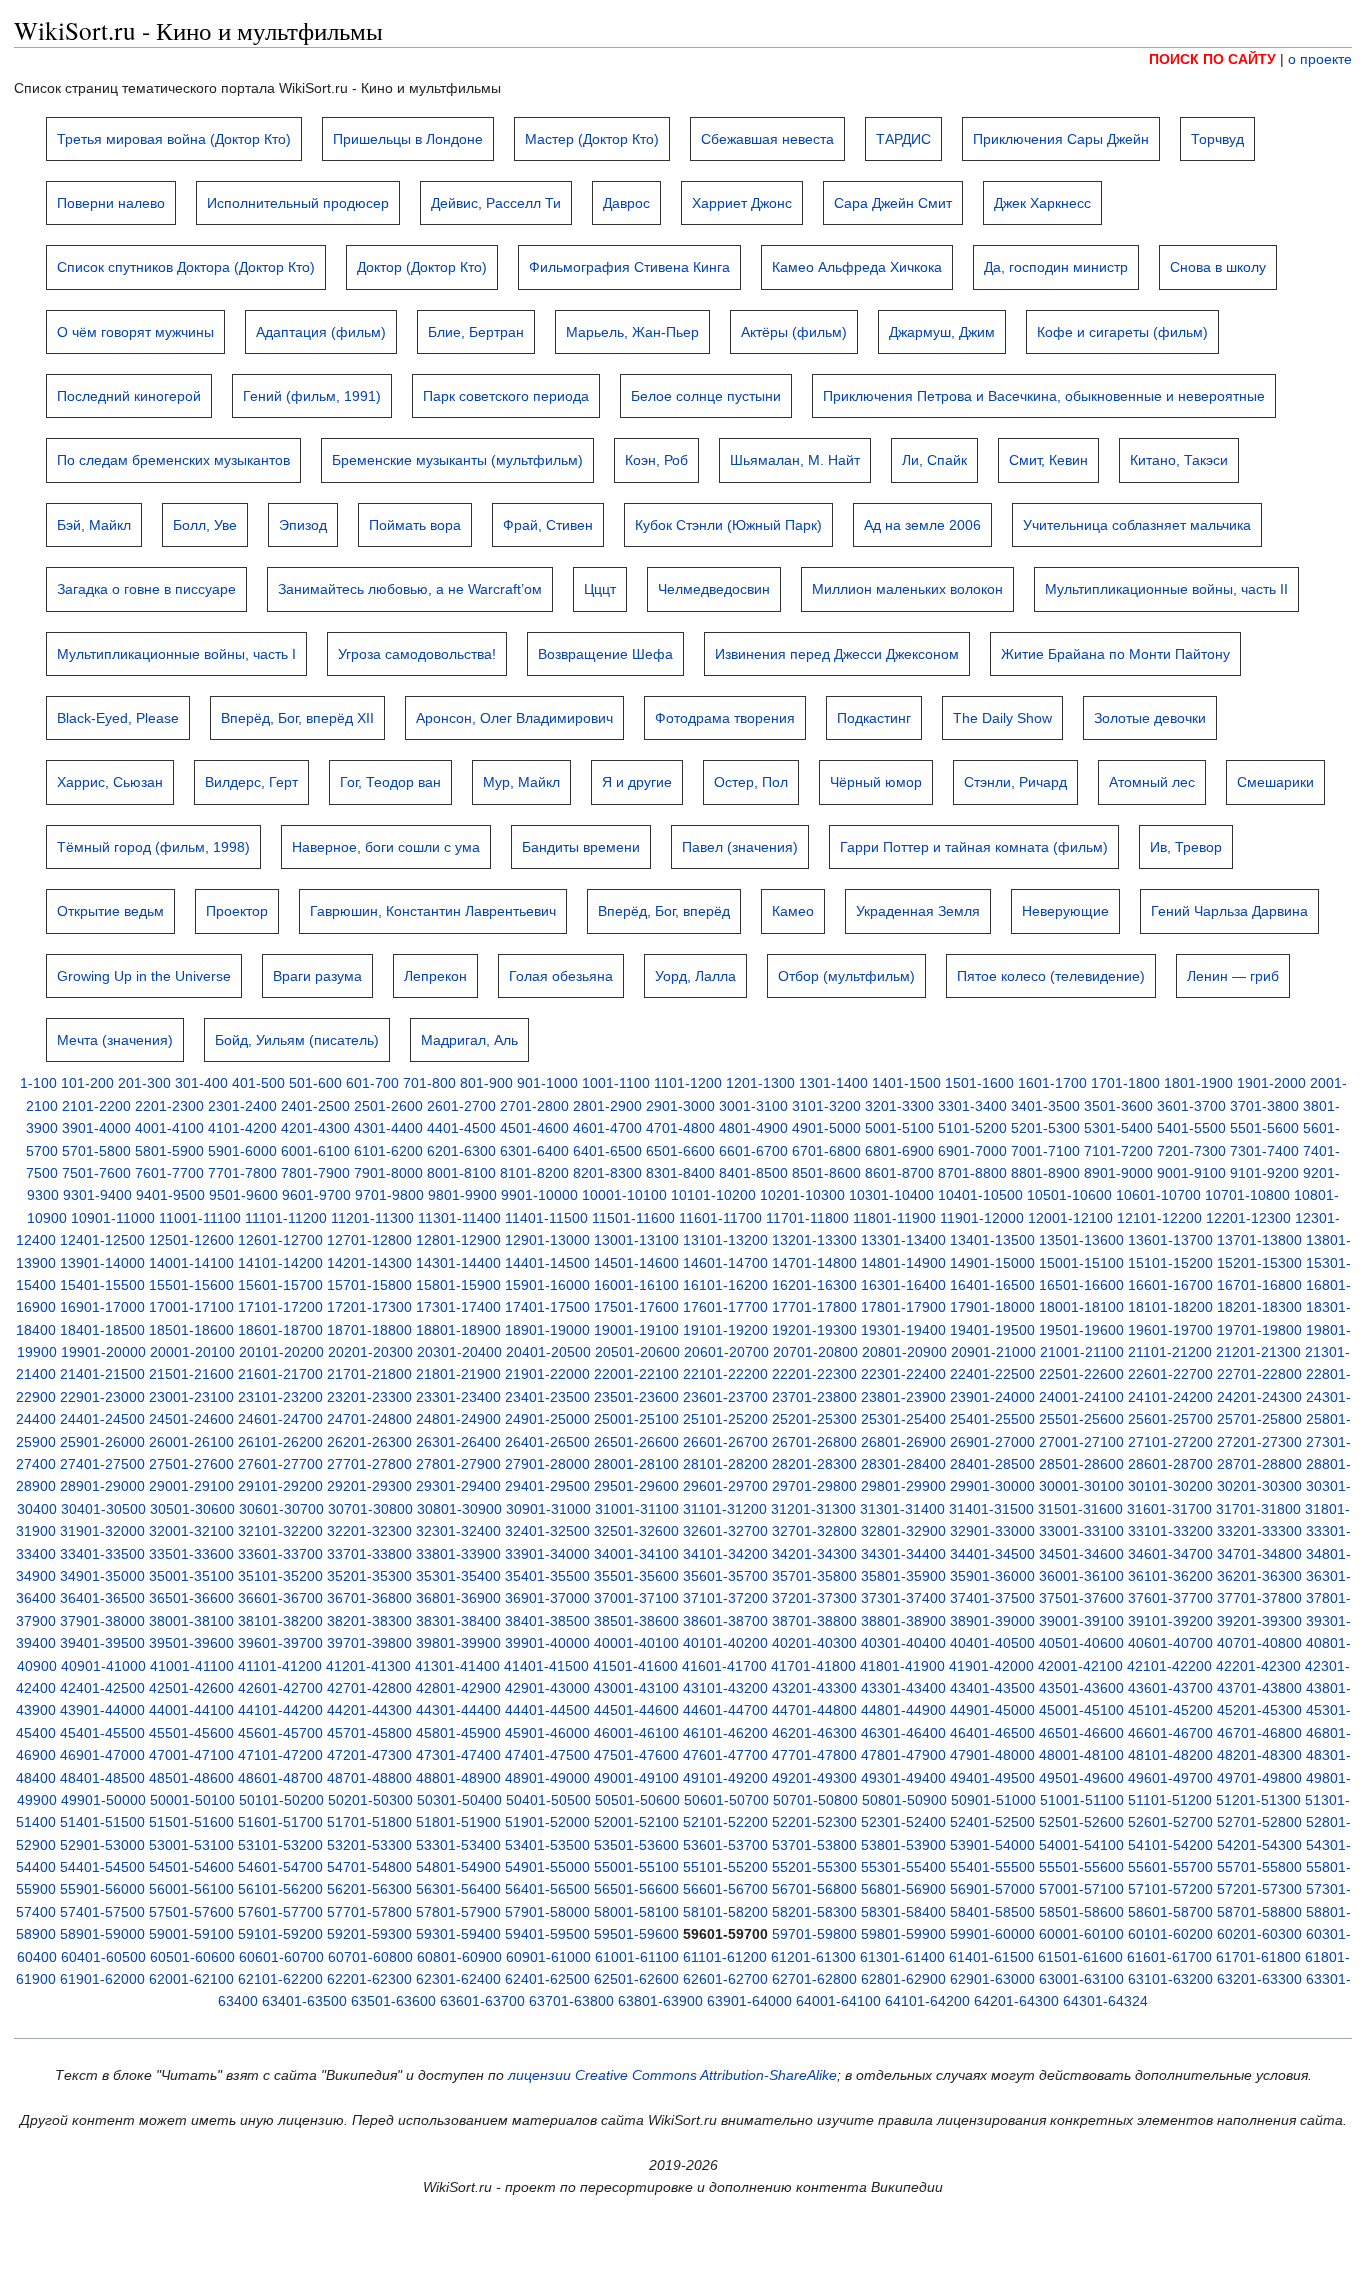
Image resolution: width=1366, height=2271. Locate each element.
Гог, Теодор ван (390, 782)
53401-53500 (547, 1845)
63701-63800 (571, 2001)
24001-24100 (1081, 1397)
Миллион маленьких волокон (907, 589)
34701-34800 (1259, 1554)
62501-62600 (636, 1979)
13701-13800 (1259, 1240)
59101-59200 (280, 1934)
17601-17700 (725, 1307)
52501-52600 (1081, 1822)
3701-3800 (1264, 1106)
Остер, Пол (751, 782)
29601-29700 (725, 1486)
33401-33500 (102, 1554)
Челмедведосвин (714, 589)
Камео (793, 911)
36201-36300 (1259, 1576)
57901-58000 (547, 1912)
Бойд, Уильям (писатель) (297, 1040)
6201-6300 (461, 1151)
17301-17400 (458, 1307)
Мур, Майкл (521, 782)
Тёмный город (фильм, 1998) (153, 847)
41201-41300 (368, 1666)
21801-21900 (458, 1374)
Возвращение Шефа (605, 654)
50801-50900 (904, 1800)
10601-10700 (1158, 1195)
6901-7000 (972, 1151)
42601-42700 (280, 1688)
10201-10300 (802, 1195)
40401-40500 (992, 1643)
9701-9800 (389, 1195)
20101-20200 (281, 1352)
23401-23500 (547, 1397)
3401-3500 (1045, 1106)
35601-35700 (725, 1576)
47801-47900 (903, 1755)
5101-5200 (972, 1128)
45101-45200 (1170, 1710)
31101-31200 (725, 1509)
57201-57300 (1259, 1889)
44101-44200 (280, 1710)
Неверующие (1065, 911)
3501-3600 (1118, 1106)
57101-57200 (1170, 1889)
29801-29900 (903, 1486)
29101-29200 (280, 1486)
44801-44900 (903, 1710)
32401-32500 (547, 1531)
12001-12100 (1070, 1218)
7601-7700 (169, 1173)
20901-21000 (993, 1352)
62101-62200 (280, 1979)
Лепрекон (435, 976)
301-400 (201, 1083)
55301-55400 (903, 1867)
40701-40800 (1259, 1643)
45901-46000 (547, 1733)
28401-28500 (992, 1464)
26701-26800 (814, 1442)
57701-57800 (369, 1912)
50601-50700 (726, 1800)
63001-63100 (1081, 1979)
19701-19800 (1259, 1330)
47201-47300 (369, 1755)
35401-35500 (547, 1576)
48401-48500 (102, 1778)
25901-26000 (102, 1442)
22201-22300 (814, 1374)
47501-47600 (636, 1755)
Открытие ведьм (110, 911)
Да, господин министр (1056, 267)
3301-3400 (972, 1106)
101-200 (87, 1083)
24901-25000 (547, 1419)
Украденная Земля (918, 911)
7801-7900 (315, 1173)
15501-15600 (191, 1285)
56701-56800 (814, 1889)
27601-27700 (280, 1464)
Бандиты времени (581, 847)
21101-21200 (1170, 1352)
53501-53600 (636, 1845)
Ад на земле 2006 (922, 525)
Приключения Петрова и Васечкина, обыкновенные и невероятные (1044, 396)
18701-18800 (369, 1330)
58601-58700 (1170, 1912)
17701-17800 (814, 1307)
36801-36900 (458, 1598)
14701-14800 (814, 1263)
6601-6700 (753, 1151)
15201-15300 (1259, 1263)
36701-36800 (369, 1598)
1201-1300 (760, 1083)
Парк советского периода (506, 396)
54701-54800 (369, 1867)
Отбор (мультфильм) (846, 976)
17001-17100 (191, 1307)
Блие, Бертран (476, 332)
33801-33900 (458, 1554)
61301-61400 (902, 1957)
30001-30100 (1081, 1486)
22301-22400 (903, 1374)
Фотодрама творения (725, 718)
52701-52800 (1259, 1822)
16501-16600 (1081, 1285)
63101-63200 (1170, 1979)
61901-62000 (102, 1979)
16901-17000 (102, 1307)
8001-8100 (461, 1173)
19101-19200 (725, 1330)
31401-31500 (991, 1509)
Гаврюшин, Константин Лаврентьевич (433, 911)
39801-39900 (458, 1643)
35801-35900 (903, 1576)
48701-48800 (369, 1778)
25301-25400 (903, 1419)
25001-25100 (636, 1419)
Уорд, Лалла (695, 976)
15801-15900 (458, 1285)
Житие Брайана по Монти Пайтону (1115, 654)
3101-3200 (826, 1106)
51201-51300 (1258, 1800)
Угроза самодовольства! (417, 654)
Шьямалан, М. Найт (795, 460)
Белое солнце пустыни (706, 396)
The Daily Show (1002, 718)
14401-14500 (547, 1263)
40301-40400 (903, 1643)
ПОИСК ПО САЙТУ (1212, 59)
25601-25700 (1170, 1419)
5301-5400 (1118, 1128)
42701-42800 (369, 1688)
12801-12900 (458, 1240)
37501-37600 (1081, 1598)
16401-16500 (992, 1285)
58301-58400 (903, 1912)
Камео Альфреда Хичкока (857, 267)
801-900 (486, 1083)
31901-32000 (102, 1531)
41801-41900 (902, 1666)
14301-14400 (458, 1263)
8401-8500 (753, 1173)
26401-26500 (547, 1442)
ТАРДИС (903, 139)
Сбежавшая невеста (767, 139)
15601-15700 (280, 1285)
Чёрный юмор (876, 782)
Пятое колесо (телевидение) (1051, 976)
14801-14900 (903, 1263)
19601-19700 (1170, 1330)
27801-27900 (458, 1464)
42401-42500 (102, 1688)
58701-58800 (1259, 1912)
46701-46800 (1259, 1733)
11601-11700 (720, 1218)
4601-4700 (607, 1128)
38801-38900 (903, 1621)
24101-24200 (1170, 1397)
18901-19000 (547, 1330)
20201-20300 (370, 1352)
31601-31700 (1169, 1509)
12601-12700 (280, 1240)
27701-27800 (369, 1464)
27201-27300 (1259, 1442)
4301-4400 (388, 1128)
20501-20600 (637, 1352)
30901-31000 (548, 1509)
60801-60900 (459, 1957)
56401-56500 (547, 1889)
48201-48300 (1259, 1755)
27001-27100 (1081, 1442)
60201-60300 (1259, 1934)
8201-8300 (607, 1173)
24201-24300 (1259, 1397)
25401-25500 (992, 1419)
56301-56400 (458, 1889)
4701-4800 (680, 1128)
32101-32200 (280, 1531)
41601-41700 (724, 1666)
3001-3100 (753, 1106)
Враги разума (317, 976)
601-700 (372, 1083)
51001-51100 (1082, 1800)
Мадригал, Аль (469, 1040)
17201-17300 (369, 1307)
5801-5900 (169, 1151)
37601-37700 (1170, 1598)
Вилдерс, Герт (251, 782)
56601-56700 (725, 1889)
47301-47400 (458, 1755)
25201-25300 (814, 1419)
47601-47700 (725, 1755)
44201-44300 (369, 1710)
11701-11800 (807, 1218)
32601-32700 (725, 1531)
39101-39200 (1170, 1621)
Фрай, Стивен (548, 525)
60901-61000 (548, 1957)
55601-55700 (1170, 1867)
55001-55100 (636, 1867)
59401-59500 (547, 1934)
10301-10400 (891, 1195)
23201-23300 (369, 1397)
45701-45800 (369, 1733)
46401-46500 (992, 1733)
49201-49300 (814, 1778)
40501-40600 (1081, 1643)
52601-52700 (1170, 1822)
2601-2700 (461, 1106)
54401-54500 (102, 1867)
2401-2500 (315, 1106)
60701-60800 (370, 1957)
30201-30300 (1259, 1486)
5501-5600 (1264, 1128)
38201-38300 (369, 1621)
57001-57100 (1081, 1889)
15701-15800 (369, 1285)
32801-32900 (903, 1531)
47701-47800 (814, 1755)
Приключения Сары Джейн (1061, 139)
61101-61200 (725, 1957)
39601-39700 (280, 1643)
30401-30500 (103, 1509)
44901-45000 (992, 1710)
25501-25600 (1081, 1419)
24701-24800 (369, 1419)
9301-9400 (97, 1195)
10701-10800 (1247, 1195)
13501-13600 (1081, 1240)
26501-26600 (636, 1442)
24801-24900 (458, 1419)
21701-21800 (369, 1374)
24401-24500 (102, 1419)
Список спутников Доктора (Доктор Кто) (186, 267)
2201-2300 (169, 1106)
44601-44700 (725, 1710)
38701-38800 (814, 1621)
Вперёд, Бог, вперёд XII (297, 718)
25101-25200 (725, 1419)
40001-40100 (636, 1643)
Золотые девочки (1150, 718)
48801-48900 (458, 1778)
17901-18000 (992, 1307)
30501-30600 (192, 1509)
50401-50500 (548, 1800)
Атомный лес (1152, 782)
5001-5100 (899, 1128)
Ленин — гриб (1233, 976)
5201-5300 (1045, 1128)
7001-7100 (1045, 1151)
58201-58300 (814, 1912)
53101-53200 (280, 1845)
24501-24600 (191, 1419)
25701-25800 (1259, 1419)
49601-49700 (1170, 1778)
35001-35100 (191, 1576)
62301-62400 (458, 1979)
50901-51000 (993, 1800)
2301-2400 (242, 1106)
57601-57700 (280, 1912)
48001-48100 (1081, 1755)
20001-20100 (192, 1352)
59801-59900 (903, 1934)
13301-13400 (903, 1240)
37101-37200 (725, 1598)
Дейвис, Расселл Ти (496, 203)
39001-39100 (1081, 1621)
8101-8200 (534, 1173)
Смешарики (1275, 782)
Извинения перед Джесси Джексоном (837, 654)
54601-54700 (280, 1867)
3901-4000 (96, 1128)
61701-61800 (1258, 1957)
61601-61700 (1169, 1957)
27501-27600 (191, 1464)
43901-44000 (102, 1710)
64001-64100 (838, 2001)
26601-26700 (725, 1442)
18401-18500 (102, 1330)
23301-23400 (458, 1397)
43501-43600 (1081, 1688)
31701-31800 (1258, 1509)
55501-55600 (1081, 1867)
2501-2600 (388, 1106)
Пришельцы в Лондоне (408, 139)
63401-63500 (304, 2001)
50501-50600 (637, 1800)
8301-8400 (680, 1173)
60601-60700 (281, 1957)
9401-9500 (170, 1195)
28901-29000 (102, 1486)
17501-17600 (636, 1307)
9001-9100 (1191, 1173)
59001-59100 (191, 1934)
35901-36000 (992, 1576)
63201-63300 (1259, 1979)
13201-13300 (814, 1240)
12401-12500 (102, 1240)
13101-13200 (725, 1240)
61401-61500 (991, 1957)
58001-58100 (636, 1912)
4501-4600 (534, 1128)
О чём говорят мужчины (135, 332)
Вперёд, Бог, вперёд (664, 911)
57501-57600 (191, 1912)
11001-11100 (200, 1218)
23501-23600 (636, 1397)
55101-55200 (725, 1867)
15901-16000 (547, 1285)
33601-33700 (280, 1554)
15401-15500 (102, 1285)
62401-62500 (547, 1979)
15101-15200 (1170, 1263)
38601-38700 (725, 1621)
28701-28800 (1259, 1464)
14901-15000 (992, 1263)
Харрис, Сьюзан (110, 782)
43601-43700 (1170, 1688)
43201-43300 (814, 1688)
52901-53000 (102, 1845)
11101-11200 (286, 1218)
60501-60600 (192, 1957)
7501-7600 (96, 1173)
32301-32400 (458, 1531)
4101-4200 (242, 1128)
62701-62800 (814, 1979)
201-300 (144, 1083)
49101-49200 (725, 1778)
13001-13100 (636, 1240)
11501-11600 (633, 1218)
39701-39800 (369, 1643)
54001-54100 (1081, 1845)
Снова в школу (1218, 267)
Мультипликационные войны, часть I (176, 654)
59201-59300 (369, 1934)
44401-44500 (547, 1710)
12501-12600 (191, 1240)
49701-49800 (1259, 1778)
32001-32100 (191, 1531)
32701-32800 (814, 1531)
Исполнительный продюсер (298, 203)
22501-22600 (1081, 1374)
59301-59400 (458, 1934)
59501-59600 (636, 1934)
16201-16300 (814, 1285)
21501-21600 (191, 1374)
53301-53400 (458, 1845)
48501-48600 (191, 1778)
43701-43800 (1259, 1688)
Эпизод (303, 525)
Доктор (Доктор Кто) (422, 267)
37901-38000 (102, 1621)
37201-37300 (814, 1598)
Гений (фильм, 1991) (312, 396)
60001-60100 (1081, 1934)
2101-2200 (96, 1106)
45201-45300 (1259, 1710)
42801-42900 (458, 1688)
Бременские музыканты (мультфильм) (457, 460)
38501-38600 (636, 1621)
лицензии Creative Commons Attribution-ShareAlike (672, 2075)
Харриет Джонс (742, 203)
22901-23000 (102, 1397)
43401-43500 (992, 1688)
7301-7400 (1264, 1151)
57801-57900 (458, 1912)
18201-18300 (1259, 1307)
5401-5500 (1191, 1128)
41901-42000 (991, 1666)
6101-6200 (388, 1151)
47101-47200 (280, 1755)
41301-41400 (457, 1666)
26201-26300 (369, 1442)
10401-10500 (980, 1195)
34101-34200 (725, 1554)
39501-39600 (191, 1643)
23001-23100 (191, 1397)
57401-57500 (102, 1912)
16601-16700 (1170, 1285)
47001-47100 (191, 1755)
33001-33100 (1081, 1531)
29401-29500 (547, 1486)
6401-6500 (607, 1151)
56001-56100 (191, 1889)
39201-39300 (1259, 1621)
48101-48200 (1170, 1755)
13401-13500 (992, 1240)
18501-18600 (191, 1330)
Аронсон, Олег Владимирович (514, 718)
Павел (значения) (740, 847)
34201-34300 (814, 1554)
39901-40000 (547, 1643)
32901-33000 (992, 1531)
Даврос (626, 203)
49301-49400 (903, 1778)
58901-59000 (102, 1934)
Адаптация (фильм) (321, 332)
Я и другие (637, 782)
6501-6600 (680, 1151)
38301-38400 (458, 1621)
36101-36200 (1170, 1576)
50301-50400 (459, 1800)
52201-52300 (814, 1822)
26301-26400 (458, 1442)
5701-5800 (96, 1151)
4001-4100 (169, 1128)
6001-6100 (315, 1151)
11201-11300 (372, 1218)
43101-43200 (725, 1688)
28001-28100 (636, 1464)
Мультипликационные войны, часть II (1166, 589)
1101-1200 (688, 1083)
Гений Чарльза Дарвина (1229, 911)
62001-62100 (191, 1979)
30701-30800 (370, 1509)
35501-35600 (636, 1576)
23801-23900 (903, 1397)
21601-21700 (280, 1374)
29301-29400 (458, 1486)
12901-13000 (547, 1240)
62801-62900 (903, 1979)
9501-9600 (243, 1195)
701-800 (429, 1083)
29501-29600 (636, 1486)
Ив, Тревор (1186, 847)
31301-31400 (902, 1509)
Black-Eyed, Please (118, 718)
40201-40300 (814, 1643)
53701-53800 (814, 1845)
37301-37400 (903, 1598)
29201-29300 (369, 1486)
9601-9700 (316, 1195)
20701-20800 (815, 1352)
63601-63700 (482, 2001)
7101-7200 (1118, 1151)
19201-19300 (814, 1330)
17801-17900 (903, 1307)
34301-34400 (903, 1554)
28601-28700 (1170, 1464)
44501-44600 (636, 1710)
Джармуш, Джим (942, 332)
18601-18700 (280, 1330)
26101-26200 (280, 1442)
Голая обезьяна (561, 976)
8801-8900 (1045, 1173)
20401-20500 (548, 1352)
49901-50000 (103, 1800)
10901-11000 (113, 1218)
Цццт (600, 589)
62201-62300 (369, 1979)
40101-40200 (725, 1643)
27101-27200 (1170, 1442)
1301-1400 (833, 1083)
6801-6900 (899, 1151)
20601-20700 (726, 1352)
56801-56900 (903, 1889)
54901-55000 (547, 1867)
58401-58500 (992, 1912)
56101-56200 (280, 1889)
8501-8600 (826, 1173)
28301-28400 (903, 1464)
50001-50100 (192, 1800)
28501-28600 (1081, 1464)
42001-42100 (1080, 1666)
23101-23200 (280, 1397)
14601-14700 (725, 1263)
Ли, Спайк (934, 460)
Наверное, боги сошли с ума (386, 847)
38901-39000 (992, 1621)
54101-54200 (1170, 1845)
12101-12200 (1159, 1218)
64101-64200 (927, 2001)
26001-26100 (191, 1442)
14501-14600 (636, 1263)
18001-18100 (1081, 1307)
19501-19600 (1081, 1330)
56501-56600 (636, 1889)
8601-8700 (899, 1173)
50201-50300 (370, 1800)
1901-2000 (1271, 1083)
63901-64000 (749, 2001)
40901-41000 (103, 1666)
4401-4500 (461, 1128)
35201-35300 (369, 1576)
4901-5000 (826, 1128)
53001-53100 (191, 1845)
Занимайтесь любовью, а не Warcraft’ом (410, 589)
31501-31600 (1080, 1509)
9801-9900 (462, 1195)
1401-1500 (906, 1083)
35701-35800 (814, 1576)
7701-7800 (242, 1173)
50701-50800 (815, 1800)
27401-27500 (102, 1464)
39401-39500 (102, 1643)
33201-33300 (1259, 1531)
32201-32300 (369, 1531)
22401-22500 (992, 1374)
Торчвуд (1217, 139)
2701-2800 (534, 1106)
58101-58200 (725, 1912)
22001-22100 (636, 1374)
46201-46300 (814, 1733)
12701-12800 (369, 1240)
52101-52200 (725, 1822)
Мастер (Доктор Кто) (592, 139)
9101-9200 (1264, 1173)
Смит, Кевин (1048, 460)
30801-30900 (459, 1509)
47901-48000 (992, 1755)
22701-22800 (1259, 1374)
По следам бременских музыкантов (173, 460)
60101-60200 (1170, 1934)
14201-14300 (369, 1263)
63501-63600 (393, 2001)
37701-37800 (1259, 1598)
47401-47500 (547, 1755)
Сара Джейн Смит (893, 203)
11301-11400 (459, 1218)
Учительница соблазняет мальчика (1137, 525)
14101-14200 (280, 1263)
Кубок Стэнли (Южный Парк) (728, 525)
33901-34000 (547, 1554)
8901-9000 (1118, 1173)
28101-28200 (725, 1464)
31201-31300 (813, 1509)
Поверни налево (111, 203)
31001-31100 (637, 1509)
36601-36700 (280, 1598)
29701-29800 (814, 1486)
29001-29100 (191, 1486)
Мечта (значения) (115, 1040)
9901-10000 (539, 1195)
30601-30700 (281, 1509)
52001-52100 (636, 1822)
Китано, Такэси (1179, 460)
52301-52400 (903, 1822)
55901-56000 (102, 1889)
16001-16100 (636, 1285)
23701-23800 (814, 1397)
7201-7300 (1191, 1151)
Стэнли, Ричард (1015, 782)
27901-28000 (547, 1464)
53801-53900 (903, 1845)
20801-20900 (904, 1352)
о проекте (1320, 59)
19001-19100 (636, 1330)
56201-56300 (369, 1889)
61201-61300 (813, 1957)
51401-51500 (102, 1822)
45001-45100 (1081, 1710)
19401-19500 (992, 1330)
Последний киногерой (129, 396)
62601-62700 (725, 1979)
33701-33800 (369, 1554)
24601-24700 (280, 1419)
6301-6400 (534, 1151)
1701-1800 (1125, 1083)
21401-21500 (102, 1374)
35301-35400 (458, 1576)
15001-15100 (1081, 1263)
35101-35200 (280, 1576)
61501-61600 (1080, 1957)
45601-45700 (280, 1733)
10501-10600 (1069, 1195)
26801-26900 (903, 1442)
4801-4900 (753, 1128)
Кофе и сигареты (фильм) (1122, 332)
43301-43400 (903, 1688)
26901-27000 (992, 1442)
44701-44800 (814, 1710)
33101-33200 (1170, 1531)
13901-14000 (102, 1263)
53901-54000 (992, 1845)
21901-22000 (547, 1374)
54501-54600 (191, 1867)
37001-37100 (636, 1598)
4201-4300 (315, 1128)
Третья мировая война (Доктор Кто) (174, 139)
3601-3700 (1191, 1106)
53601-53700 (725, 1845)
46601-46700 (1170, 1733)
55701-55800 (1259, 1867)
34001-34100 (636, 1554)
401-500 (258, 1083)
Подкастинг (874, 718)
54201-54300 (1259, 1845)
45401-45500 (102, 1733)
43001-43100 (636, 1688)
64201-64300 (1016, 2001)
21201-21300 (1258, 1352)
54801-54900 (458, 1867)
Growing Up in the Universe (144, 976)
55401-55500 (992, 1867)
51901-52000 (547, 1822)
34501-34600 (1081, 1554)
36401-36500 (102, 1598)
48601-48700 (280, 1778)
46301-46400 (903, 1733)
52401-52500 (992, 1822)
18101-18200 (1170, 1307)
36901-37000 (547, 1598)
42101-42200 (1169, 1666)
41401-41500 (546, 1666)
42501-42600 (191, 1688)
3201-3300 (899, 1106)
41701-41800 (813, 1666)
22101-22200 (725, 1374)
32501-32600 (636, 1531)
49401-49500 (992, 1778)
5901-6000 (242, 1151)
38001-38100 (191, 1621)
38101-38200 (280, 1621)
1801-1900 (1198, 1083)
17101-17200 (280, 1307)
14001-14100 (191, 1263)
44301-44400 (458, 1710)
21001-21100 (1082, 1352)
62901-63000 (992, 1979)
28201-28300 (814, 1464)
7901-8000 (388, 1173)
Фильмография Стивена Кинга (629, 267)
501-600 (315, 1083)
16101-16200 (725, 1285)
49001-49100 (636, 1778)
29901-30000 (992, 1486)
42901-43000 (547, 1688)
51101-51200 (1170, 1800)
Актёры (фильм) (794, 332)
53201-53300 (369, 1845)
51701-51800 (369, 1822)
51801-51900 (458, 1822)
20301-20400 (459, 1352)
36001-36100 (1081, 1576)
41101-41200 (280, 1666)
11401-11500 (546, 1218)
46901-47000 (102, 1755)
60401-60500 (103, 1957)
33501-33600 (191, 1554)
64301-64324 (1105, 2001)
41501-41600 (635, 1666)
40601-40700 (1170, 1643)
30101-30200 (1170, 1486)
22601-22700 (1170, 1374)
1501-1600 (979, 1083)
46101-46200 (725, 1733)
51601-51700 (280, 1822)
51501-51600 (191, 1822)
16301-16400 (903, 1285)
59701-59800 (814, 1934)
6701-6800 (826, 1151)
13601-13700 (1170, 1240)
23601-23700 (725, 1397)
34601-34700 (1170, 1554)
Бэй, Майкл (94, 525)
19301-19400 (903, 1330)
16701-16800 (1259, 1285)
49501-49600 (1081, 1778)
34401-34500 (992, 1554)
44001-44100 (191, 1710)
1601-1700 (1052, 1083)
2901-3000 (680, 1106)
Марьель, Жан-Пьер (632, 332)
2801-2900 (607, 1106)
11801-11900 (894, 1218)
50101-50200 (281, 1800)
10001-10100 (624, 1195)
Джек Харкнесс (1042, 203)
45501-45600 (191, 1733)
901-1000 (547, 1083)
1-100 (38, 1083)
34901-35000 (102, 1576)
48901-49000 (547, 1778)
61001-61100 (637, 1957)
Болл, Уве (205, 525)
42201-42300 (1258, 1666)
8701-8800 (972, 1173)
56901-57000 (992, 1889)
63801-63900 (660, 2001)
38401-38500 (547, 1621)
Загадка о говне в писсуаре (146, 589)
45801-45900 (458, 1733)
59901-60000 (992, 1934)
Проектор (237, 911)
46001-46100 (636, 1733)
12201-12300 (1248, 1218)
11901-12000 (982, 1218)
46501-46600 (1081, 1733)
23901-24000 (992, 1397)
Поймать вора (415, 525)
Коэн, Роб (656, 460)
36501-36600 (191, 1598)
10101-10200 (713, 1195)
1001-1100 (616, 1083)
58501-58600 (1081, 1912)
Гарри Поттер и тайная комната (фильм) (974, 847)
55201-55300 (814, 1867)
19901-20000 (103, 1352)
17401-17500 (547, 1307)
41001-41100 (192, 1666)
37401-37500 (992, 1598)
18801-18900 (458, 1330)
